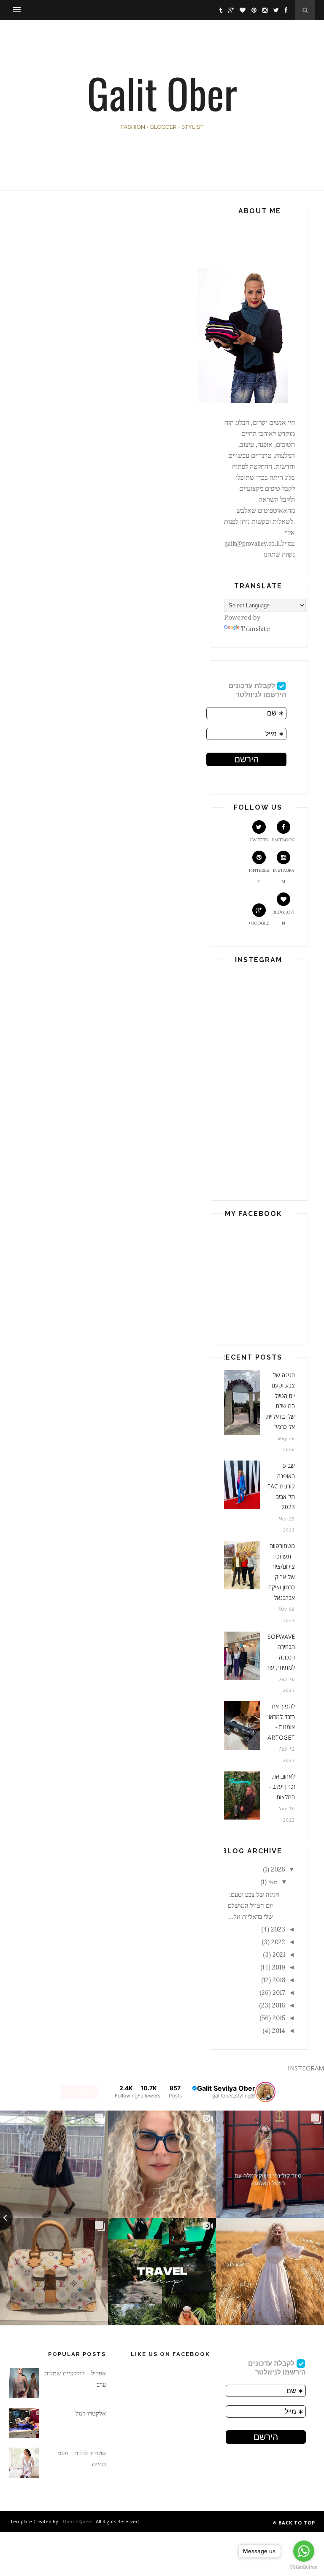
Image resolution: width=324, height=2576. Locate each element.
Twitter (259, 840)
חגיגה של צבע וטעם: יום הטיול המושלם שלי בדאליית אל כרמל (281, 1401)
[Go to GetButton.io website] (304, 2567)
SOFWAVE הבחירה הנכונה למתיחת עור (281, 1652)
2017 (279, 1993)
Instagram (283, 876)
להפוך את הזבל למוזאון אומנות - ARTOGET (281, 1722)
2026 (278, 1869)
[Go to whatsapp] (304, 2551)
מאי (273, 1882)
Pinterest (259, 876)
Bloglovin (283, 918)
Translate (255, 629)
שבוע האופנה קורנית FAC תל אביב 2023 (281, 1486)
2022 (278, 1942)
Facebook (283, 840)
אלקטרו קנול (91, 2413)
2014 (279, 2031)
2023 (278, 1929)
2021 (279, 1954)
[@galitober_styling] (265, 2092)
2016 (279, 2005)
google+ (259, 923)
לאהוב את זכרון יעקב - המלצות (282, 1787)
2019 (279, 1967)
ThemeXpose (77, 2521)
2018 (279, 1980)
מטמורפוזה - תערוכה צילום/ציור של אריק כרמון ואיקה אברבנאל (282, 1572)
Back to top (296, 2523)
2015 (279, 2018)
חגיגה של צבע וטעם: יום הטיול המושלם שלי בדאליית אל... (254, 1906)
